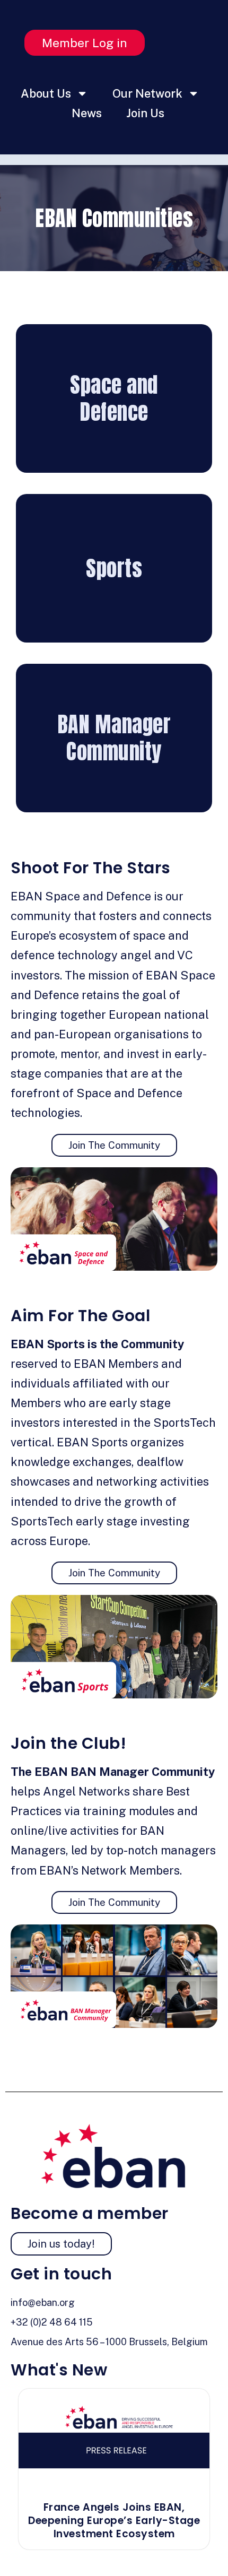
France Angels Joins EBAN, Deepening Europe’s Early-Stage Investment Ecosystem (114, 2520)
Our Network (147, 93)
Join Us (145, 113)
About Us (46, 93)
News (87, 113)
